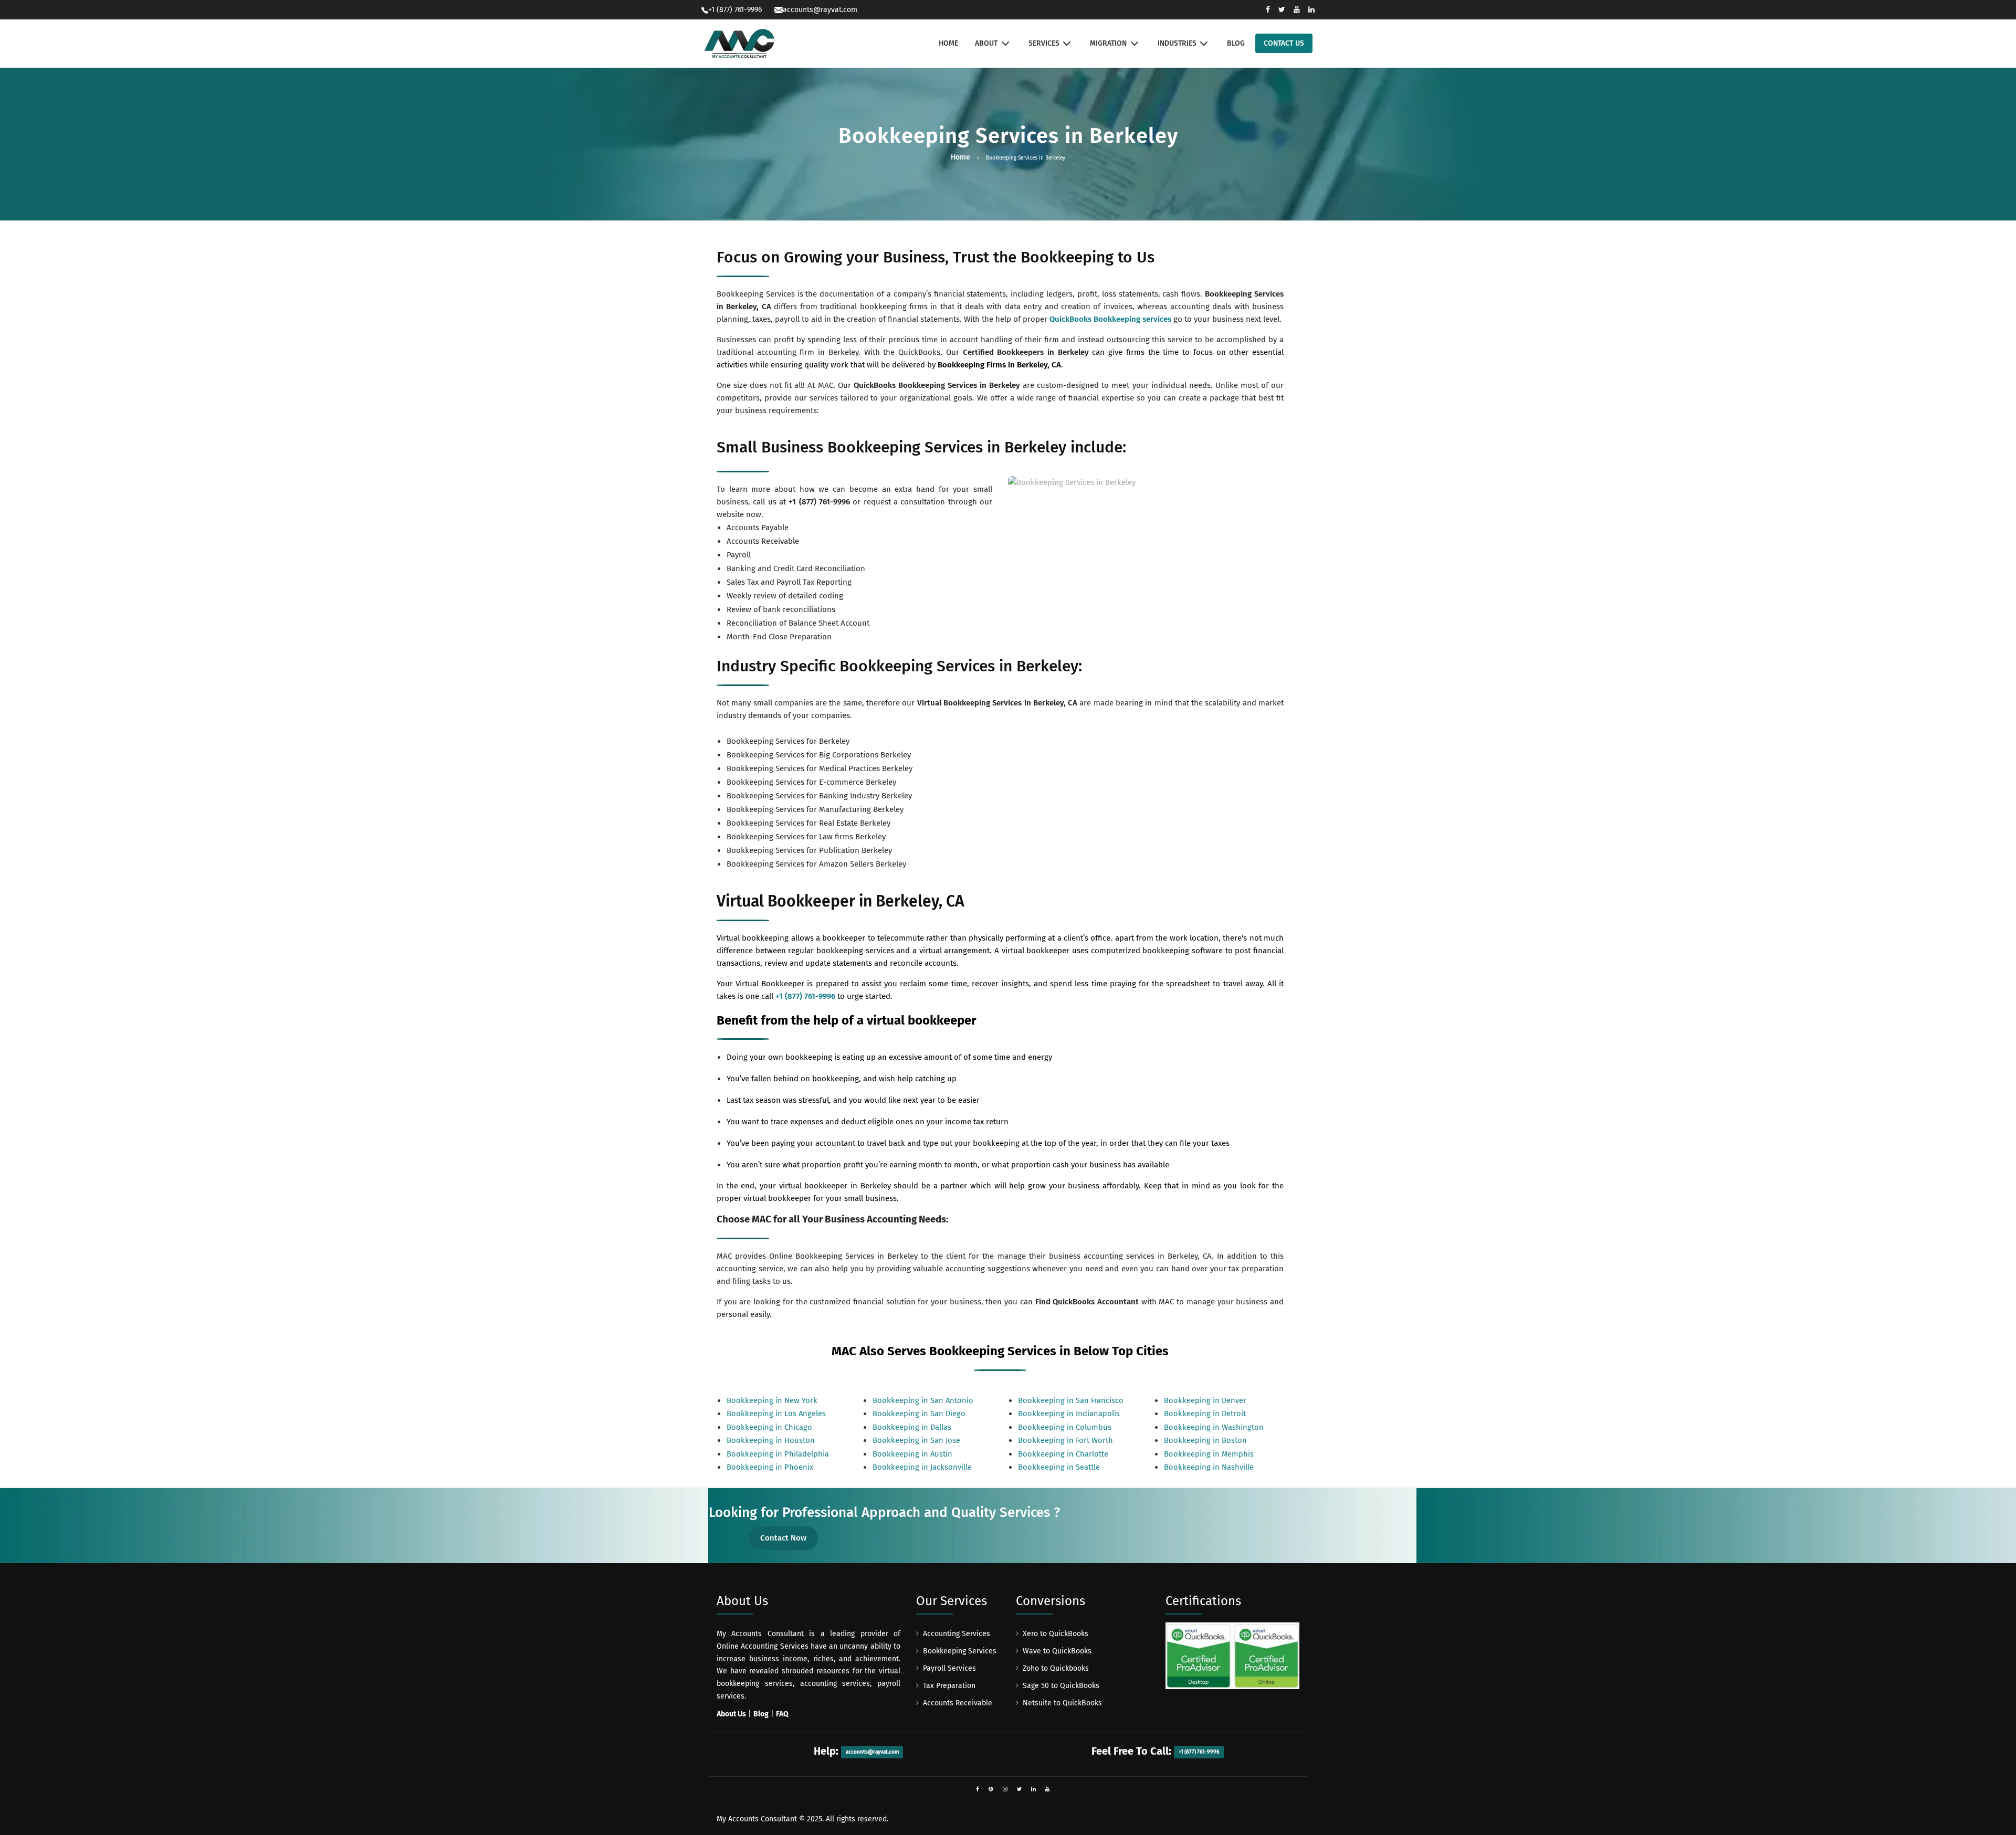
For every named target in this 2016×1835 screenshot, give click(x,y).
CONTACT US (1284, 43)
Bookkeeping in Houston (771, 1440)
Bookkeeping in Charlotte (1063, 1454)
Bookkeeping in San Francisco (1071, 1400)
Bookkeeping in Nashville (1209, 1467)
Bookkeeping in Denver (1205, 1400)
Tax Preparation (949, 1686)
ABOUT (986, 43)
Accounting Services (957, 1634)
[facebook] (978, 1789)
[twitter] (1019, 1789)
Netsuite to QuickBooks (1062, 1703)
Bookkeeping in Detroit (1205, 1414)
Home (960, 157)
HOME (948, 43)
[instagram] (1005, 1789)
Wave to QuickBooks (1057, 1651)
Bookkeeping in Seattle (1059, 1467)
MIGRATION (1108, 43)
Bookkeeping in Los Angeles (776, 1414)
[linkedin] (1033, 1789)
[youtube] (1048, 1789)
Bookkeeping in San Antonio (923, 1400)
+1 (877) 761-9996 (819, 502)
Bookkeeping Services (960, 1651)
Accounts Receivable (958, 1703)
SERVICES (1044, 43)
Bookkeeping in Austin (912, 1454)
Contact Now (783, 1538)
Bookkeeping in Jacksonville (922, 1467)
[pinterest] (991, 1789)
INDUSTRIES (1177, 43)
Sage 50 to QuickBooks (1061, 1686)
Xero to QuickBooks (1056, 1634)
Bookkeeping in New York (772, 1400)
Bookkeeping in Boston (1205, 1440)
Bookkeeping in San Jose (916, 1440)
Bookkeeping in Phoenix (770, 1467)
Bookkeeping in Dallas (912, 1427)
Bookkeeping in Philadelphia (778, 1454)
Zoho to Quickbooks (1056, 1668)
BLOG (1236, 43)
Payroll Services (949, 1668)
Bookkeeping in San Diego (919, 1414)
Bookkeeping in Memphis (1209, 1454)
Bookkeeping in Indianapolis (1069, 1414)
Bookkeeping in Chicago (769, 1427)
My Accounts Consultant (757, 1819)
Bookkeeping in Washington (1214, 1427)
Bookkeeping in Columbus (1065, 1427)
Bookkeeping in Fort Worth (1065, 1440)
